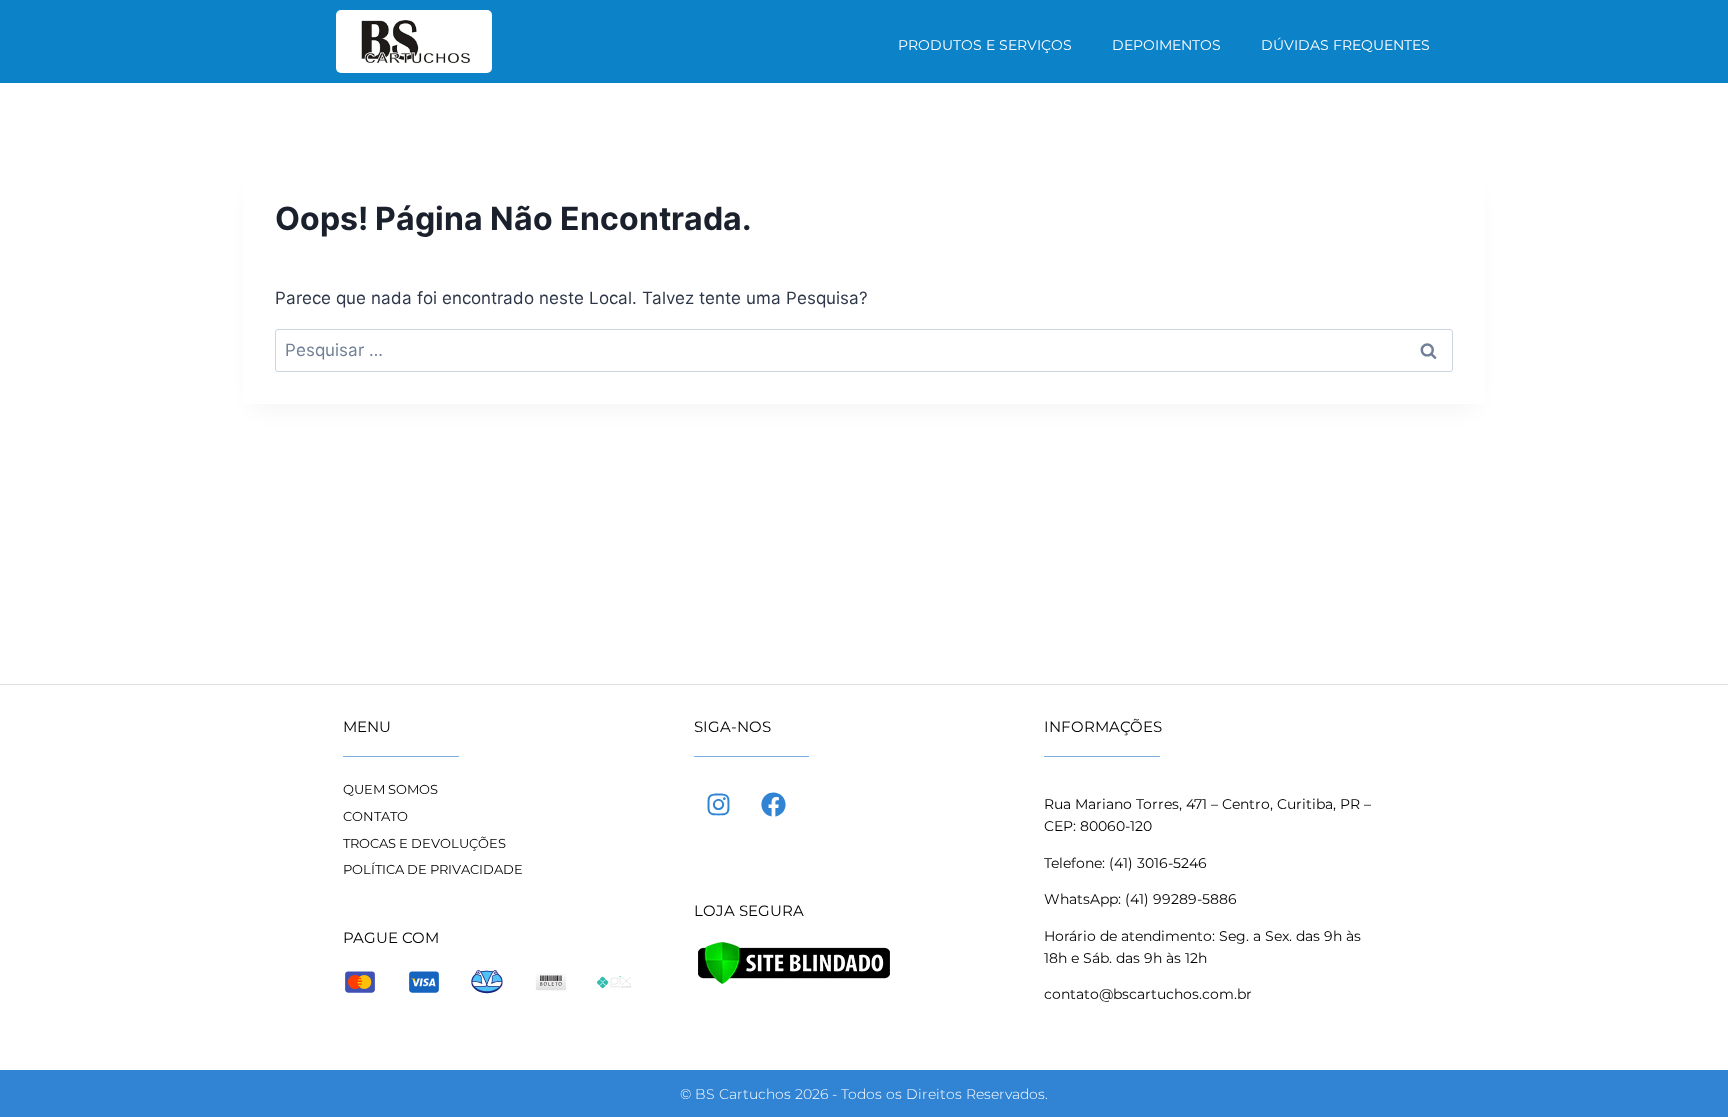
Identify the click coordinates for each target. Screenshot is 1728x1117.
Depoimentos (1166, 45)
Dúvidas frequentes (1345, 45)
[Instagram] (719, 804)
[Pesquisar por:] (864, 350)
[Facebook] (774, 804)
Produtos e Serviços (985, 45)
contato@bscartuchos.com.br (1148, 994)
